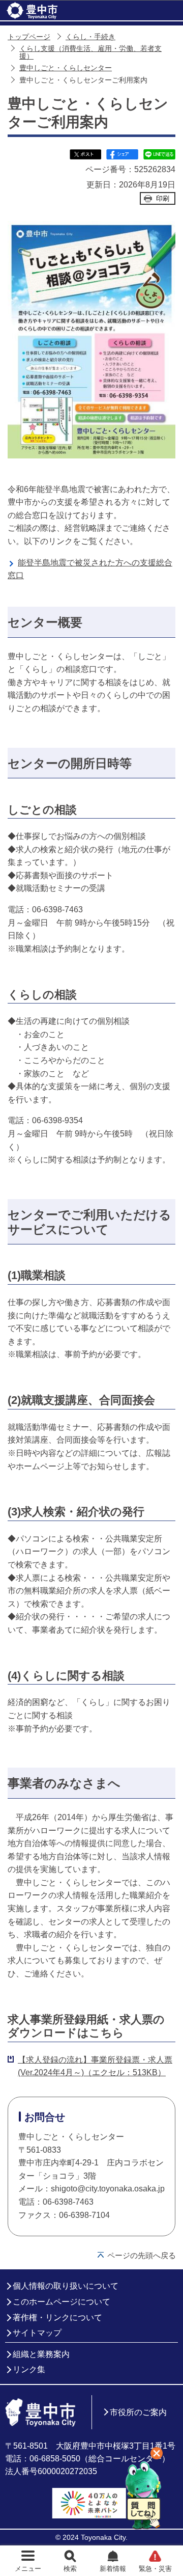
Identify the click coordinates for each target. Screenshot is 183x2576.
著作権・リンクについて (57, 2317)
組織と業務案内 (41, 2354)
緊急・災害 (155, 2569)
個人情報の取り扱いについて (66, 2286)
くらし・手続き (90, 37)
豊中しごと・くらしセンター (66, 68)
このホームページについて (62, 2302)
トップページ (29, 37)
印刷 (163, 198)
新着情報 (113, 2569)
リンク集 (29, 2369)
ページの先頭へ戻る (142, 2255)
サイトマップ (37, 2333)
